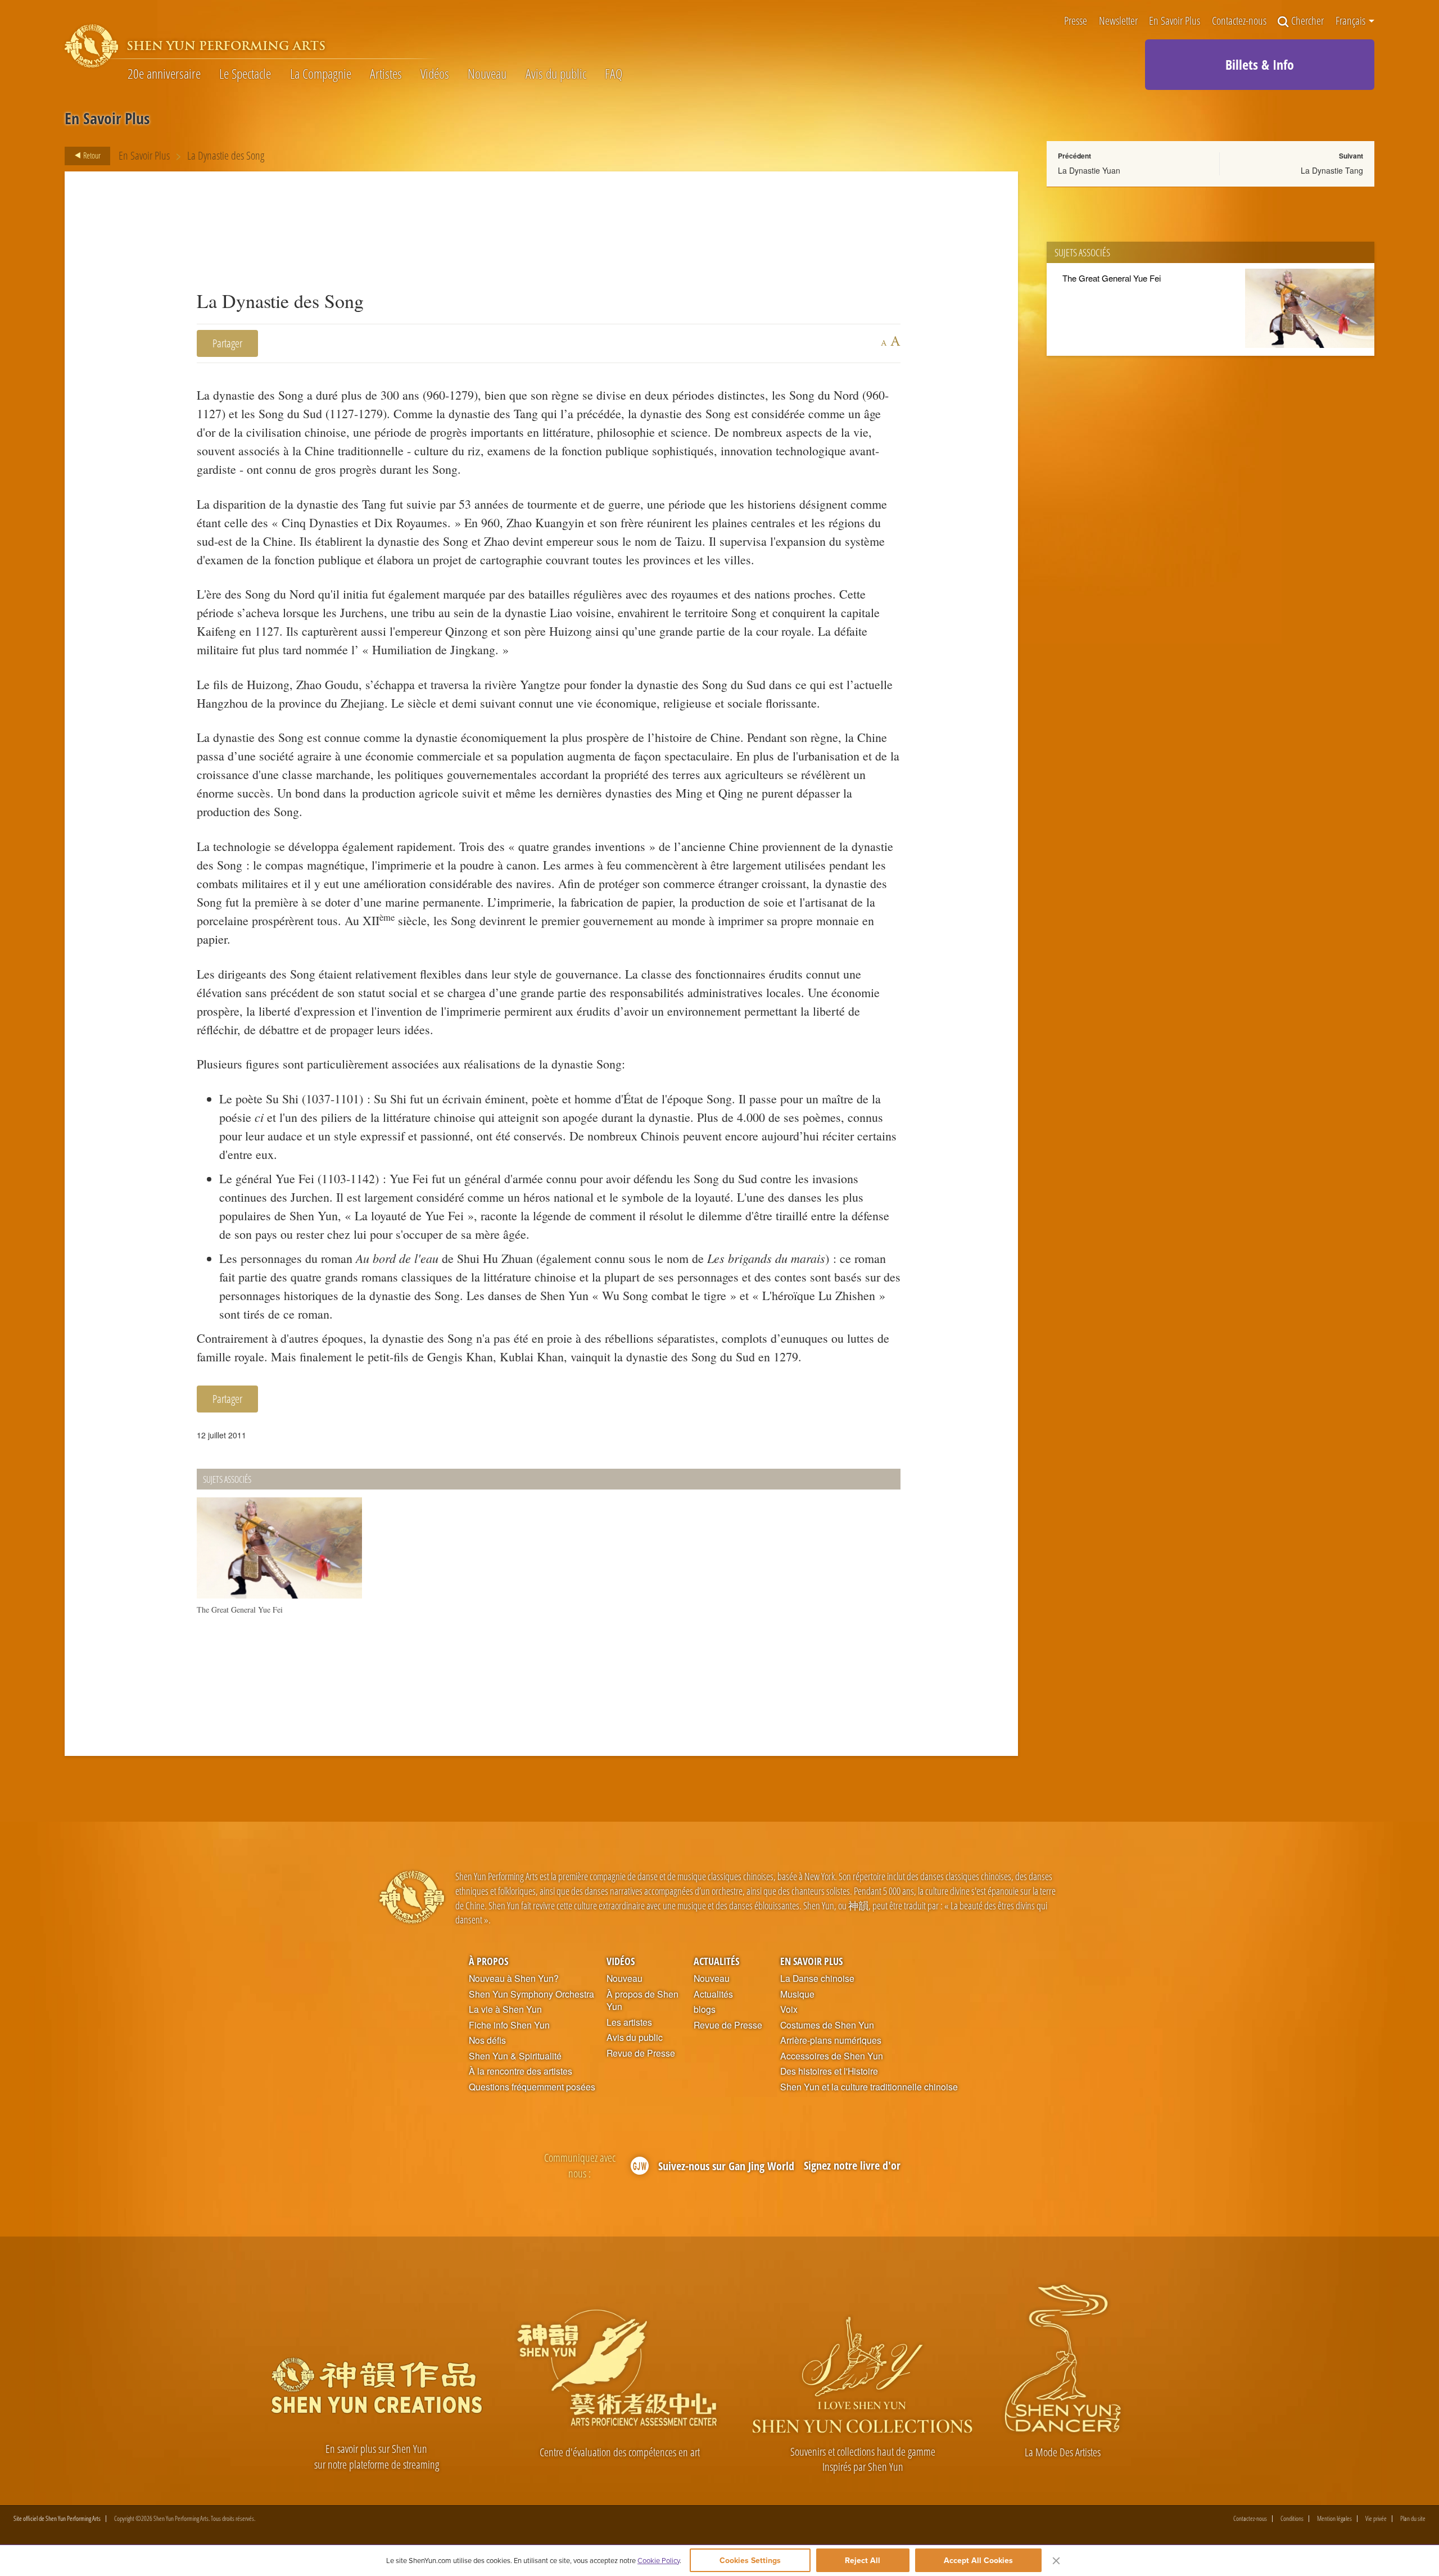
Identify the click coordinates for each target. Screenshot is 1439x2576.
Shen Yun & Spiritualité (515, 2056)
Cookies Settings (750, 2560)
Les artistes (629, 2022)
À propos (488, 1961)
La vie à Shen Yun (505, 2009)
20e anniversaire (164, 74)
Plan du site (1413, 2519)
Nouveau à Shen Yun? (514, 1979)
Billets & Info (1260, 64)
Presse (1076, 22)
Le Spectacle (245, 74)
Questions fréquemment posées (532, 2087)
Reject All (863, 2560)
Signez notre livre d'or (852, 2165)
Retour (91, 155)
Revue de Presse (641, 2053)
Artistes (386, 74)
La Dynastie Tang (1332, 170)
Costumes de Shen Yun (827, 2025)
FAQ (614, 74)
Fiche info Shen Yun (509, 2025)
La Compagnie (321, 74)
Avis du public (556, 74)
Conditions (1292, 2519)
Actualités (716, 1961)
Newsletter (1118, 22)
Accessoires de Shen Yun (832, 2056)
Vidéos (435, 74)
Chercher (1307, 22)
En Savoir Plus (1175, 22)
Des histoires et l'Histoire (829, 2071)
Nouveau (487, 74)
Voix (789, 2009)
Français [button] (1352, 21)
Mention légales (1334, 2519)
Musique (797, 1994)
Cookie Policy (659, 2560)
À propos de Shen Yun (642, 2001)
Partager (227, 343)
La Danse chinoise (817, 1979)
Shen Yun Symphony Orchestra (531, 1994)
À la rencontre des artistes (521, 2071)
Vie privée (1376, 2519)
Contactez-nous (1239, 22)
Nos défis (487, 2040)
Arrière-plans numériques (831, 2040)
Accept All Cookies (978, 2560)
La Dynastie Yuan (1089, 170)
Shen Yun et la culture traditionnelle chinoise (869, 2087)
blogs (705, 2009)
